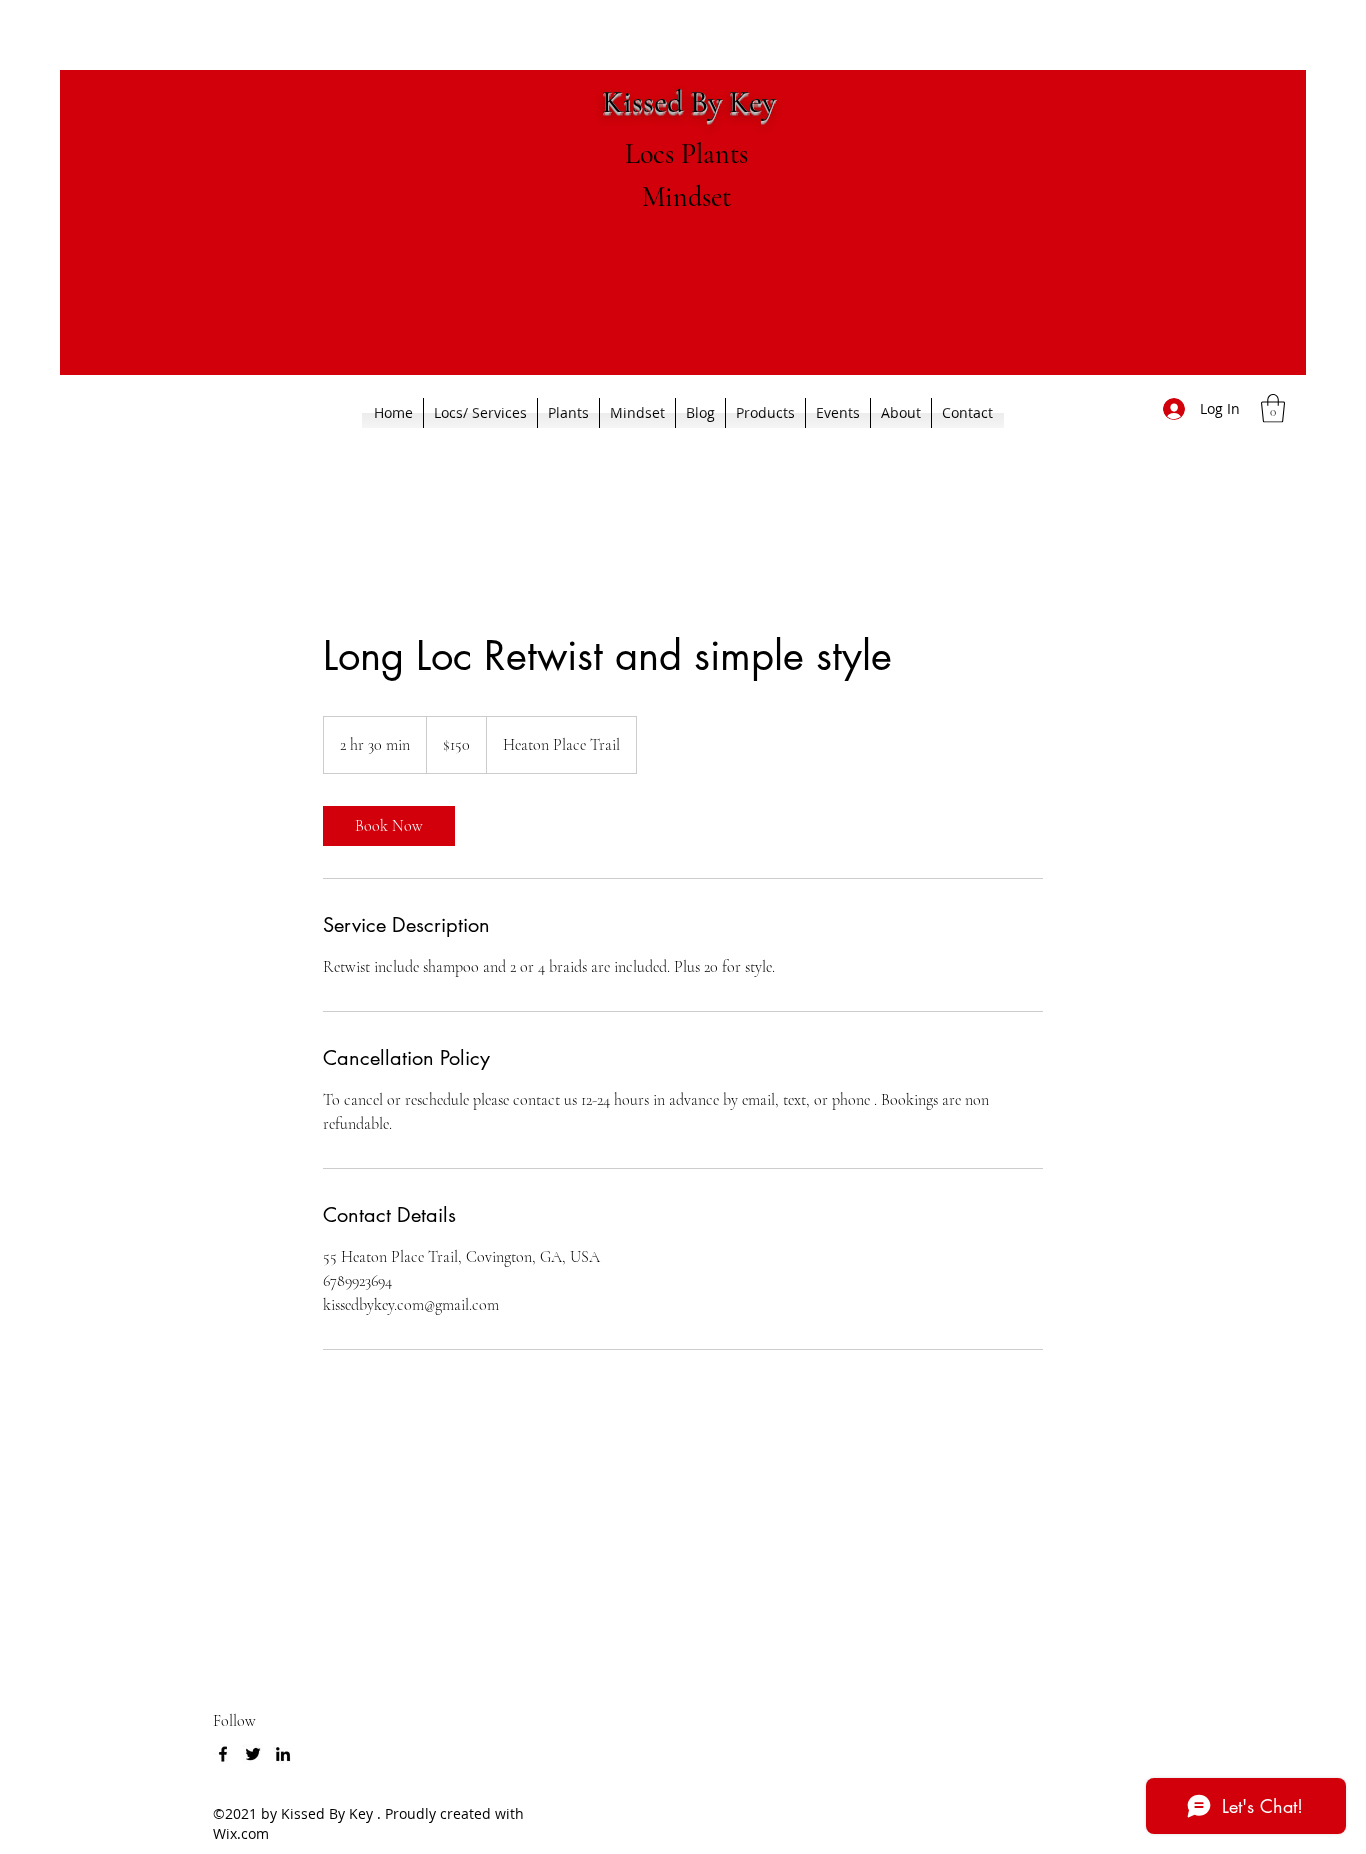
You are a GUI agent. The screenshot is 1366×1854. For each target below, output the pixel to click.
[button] (1273, 408)
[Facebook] (223, 1754)
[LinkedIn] (283, 1754)
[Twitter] (253, 1754)
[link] (389, 826)
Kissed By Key (689, 101)
